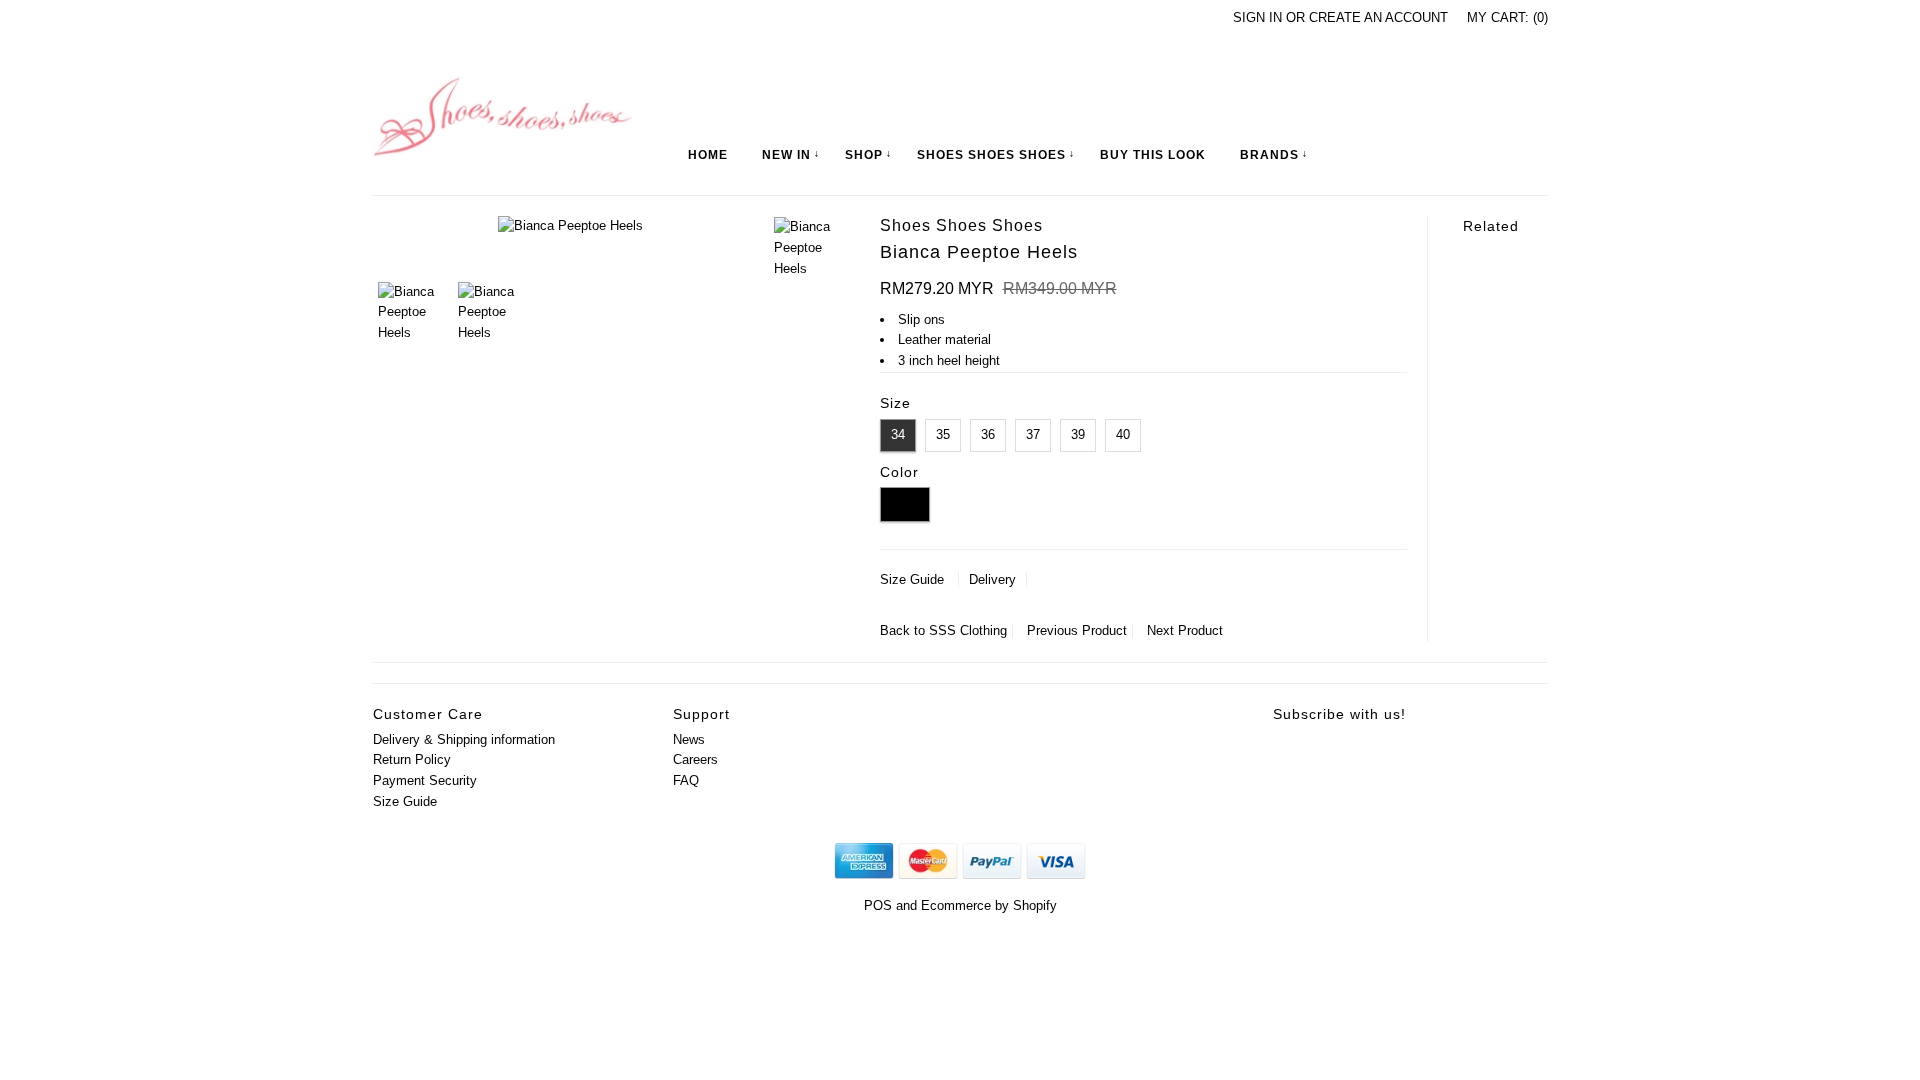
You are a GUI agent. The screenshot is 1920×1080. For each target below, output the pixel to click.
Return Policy (412, 759)
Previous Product (1077, 630)
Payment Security (425, 780)
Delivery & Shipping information (464, 739)
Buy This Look (1153, 155)
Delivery (992, 579)
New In (786, 155)
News (689, 739)
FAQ (686, 780)
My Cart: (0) (1507, 17)
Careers (695, 759)
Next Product (1185, 630)
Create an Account (1378, 17)
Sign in (1257, 17)
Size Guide (912, 579)
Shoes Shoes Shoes (991, 155)
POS (878, 905)
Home (708, 155)
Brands (1269, 155)
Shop (864, 155)
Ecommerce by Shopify (989, 905)
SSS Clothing (968, 630)
